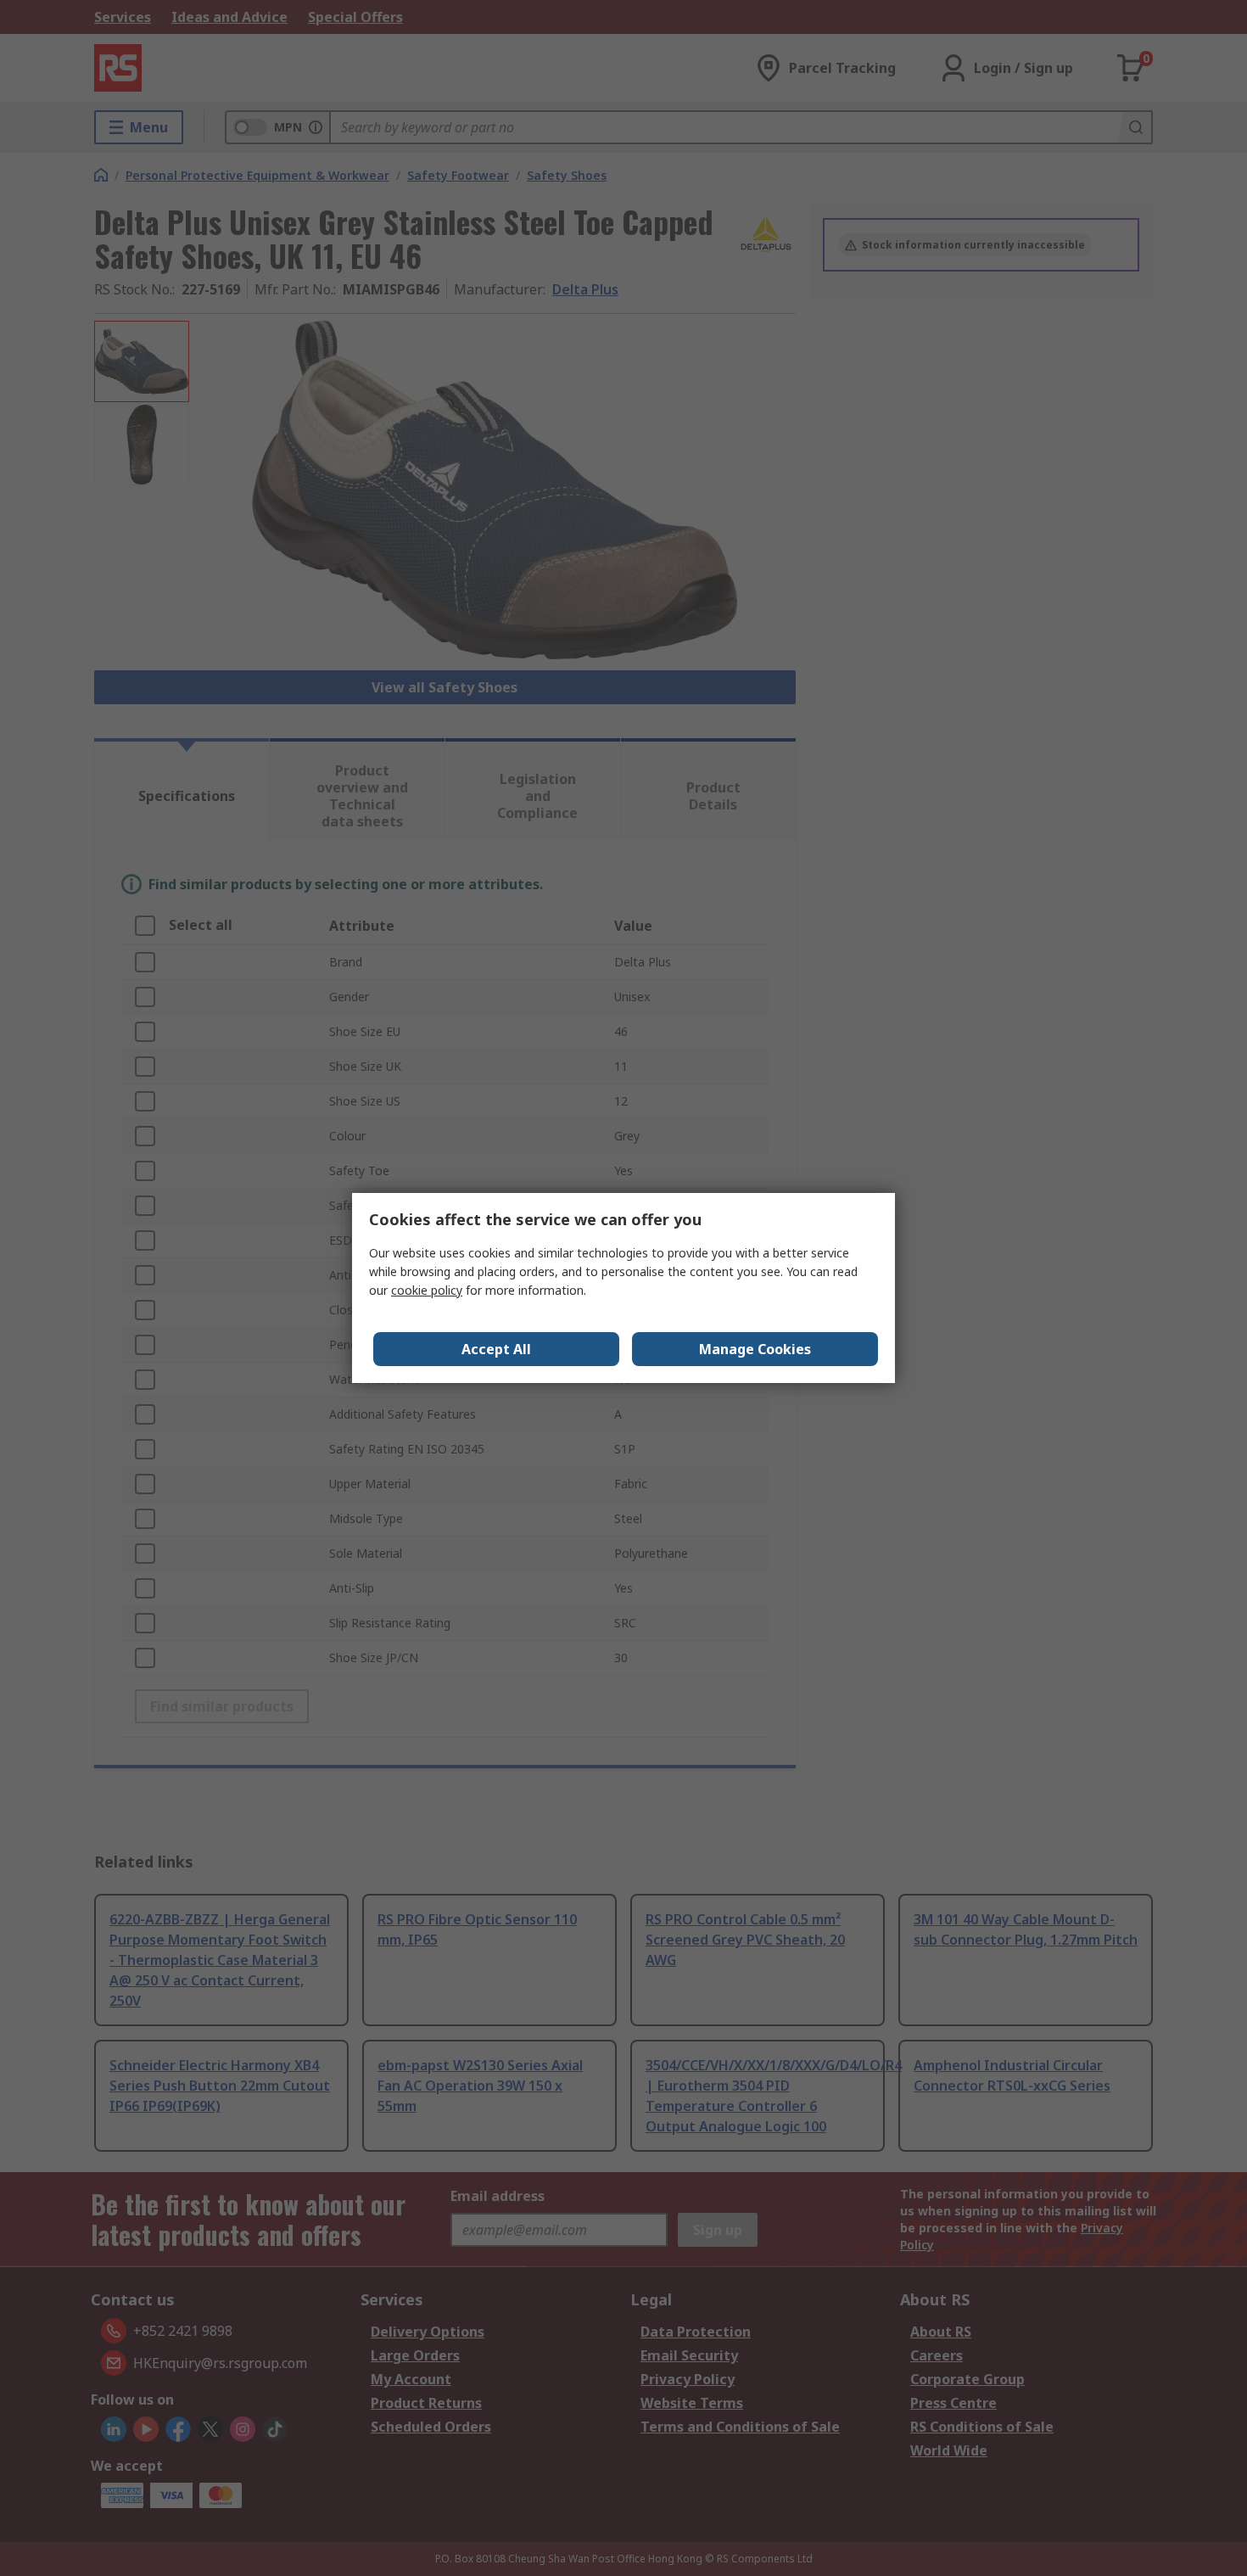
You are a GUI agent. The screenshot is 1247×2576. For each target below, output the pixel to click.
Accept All (496, 1349)
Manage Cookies (755, 1349)
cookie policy (427, 1290)
